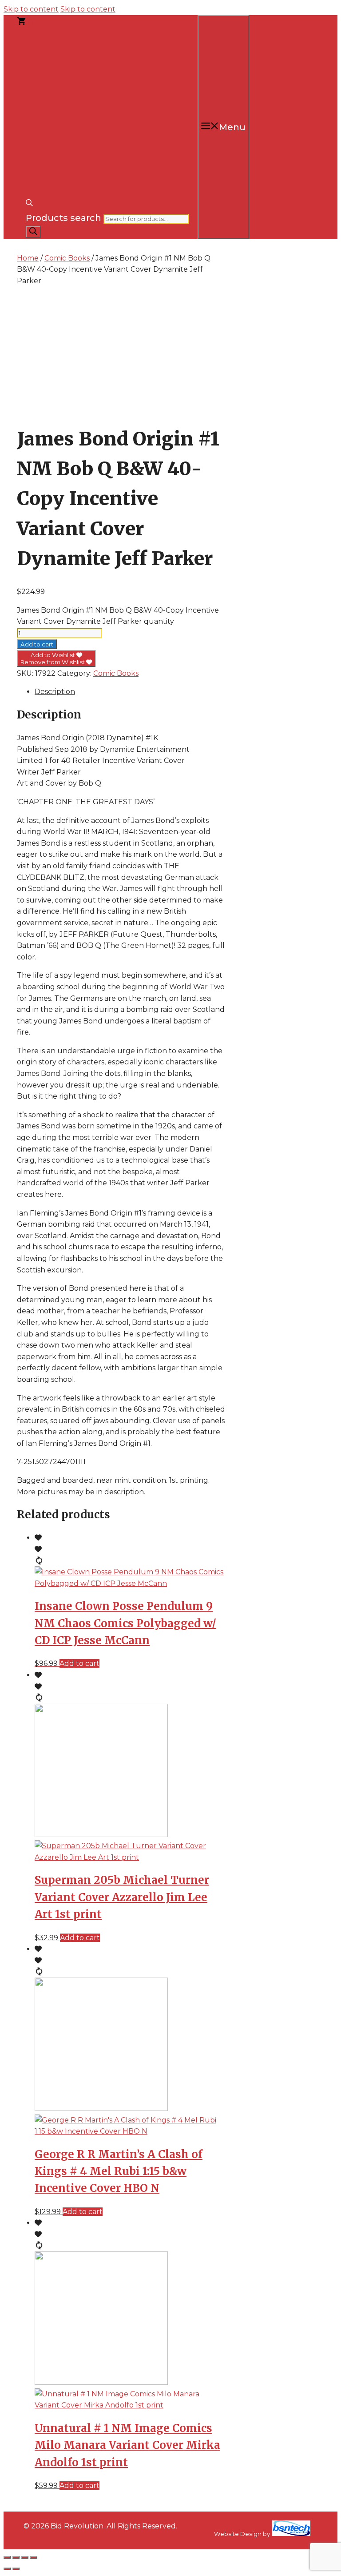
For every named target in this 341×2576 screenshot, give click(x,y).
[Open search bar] (29, 204)
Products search (63, 218)
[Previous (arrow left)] (7, 2569)
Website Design (238, 2534)
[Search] (33, 232)
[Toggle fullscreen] (16, 2557)
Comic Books (67, 258)
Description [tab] (55, 692)
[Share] (25, 2557)
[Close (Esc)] (34, 2557)
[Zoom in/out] (7, 2557)
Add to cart (37, 644)
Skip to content (31, 9)
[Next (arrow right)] (16, 2569)
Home (28, 258)
